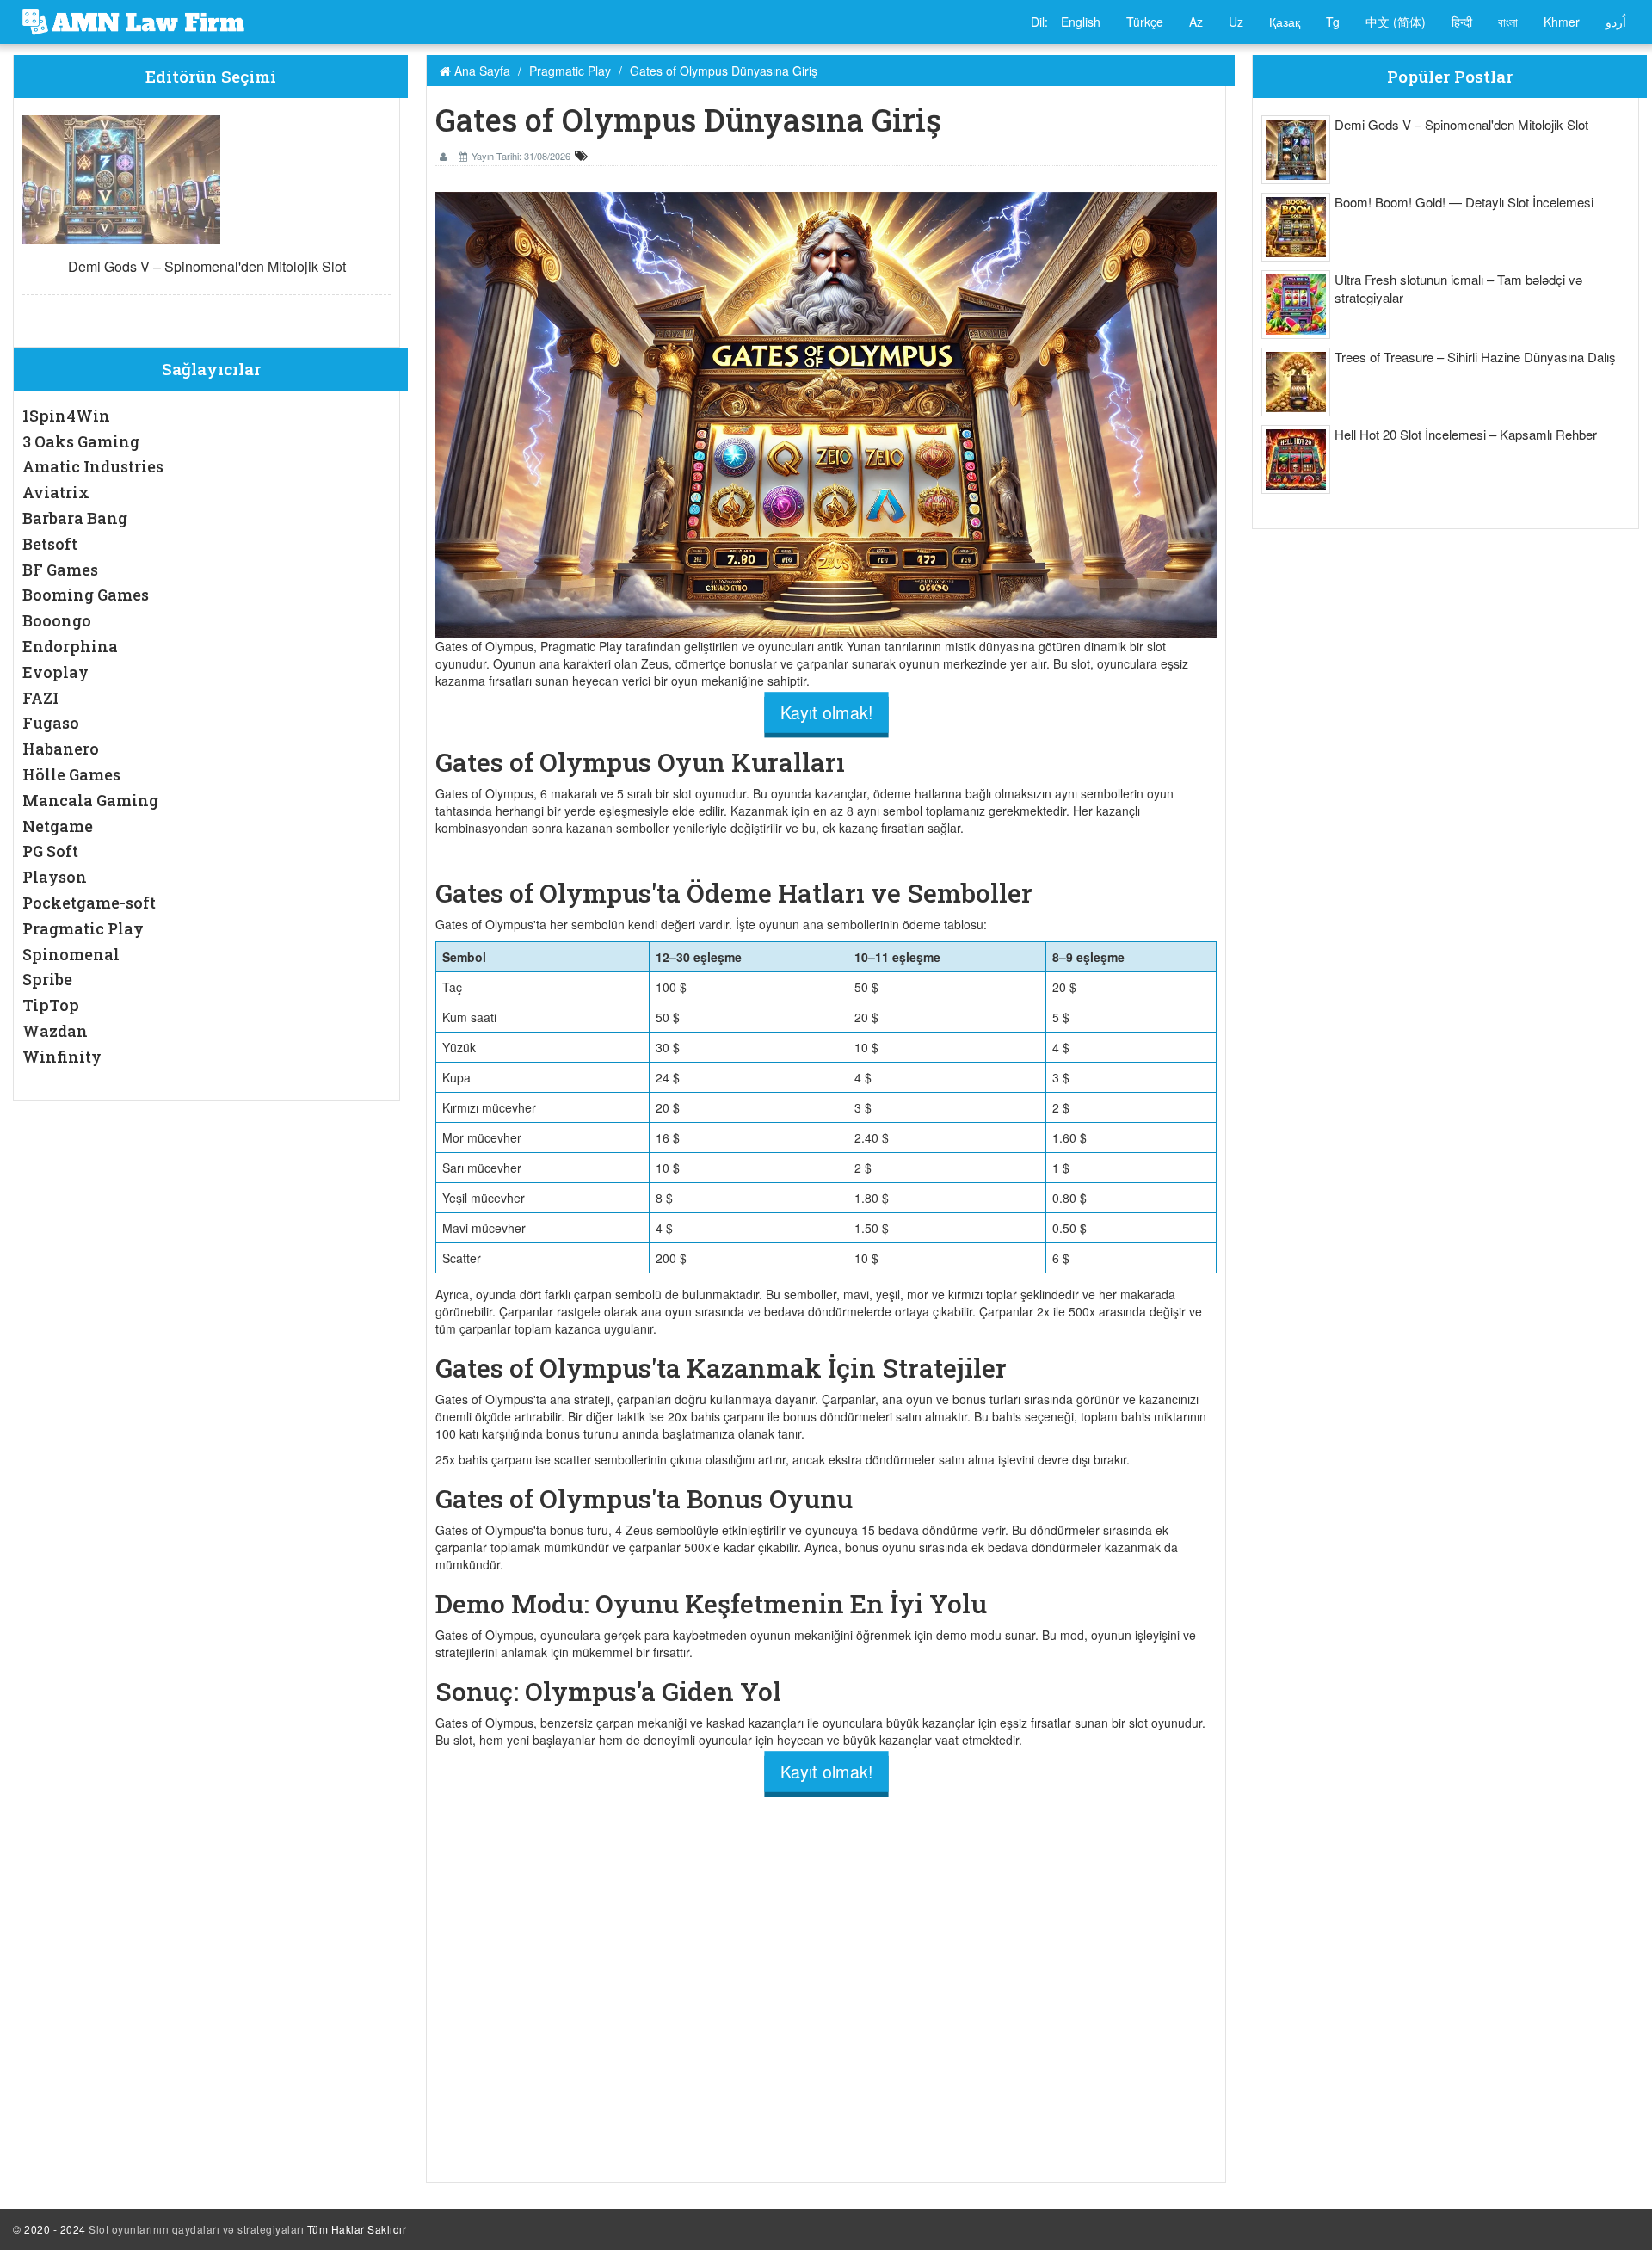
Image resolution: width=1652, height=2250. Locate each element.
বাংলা (1508, 22)
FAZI (40, 698)
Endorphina (70, 646)
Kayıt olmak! (826, 712)
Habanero (61, 749)
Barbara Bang (75, 518)
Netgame (58, 826)
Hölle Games (71, 774)
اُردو (1616, 22)
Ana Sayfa (481, 71)
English (1081, 22)
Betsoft (50, 544)
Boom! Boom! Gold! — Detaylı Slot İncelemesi (1464, 202)
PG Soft (50, 851)
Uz (1236, 22)
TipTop (51, 1005)
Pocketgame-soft (89, 903)
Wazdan (55, 1031)
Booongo (57, 620)
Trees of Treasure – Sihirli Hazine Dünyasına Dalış (1475, 357)
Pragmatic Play (83, 928)
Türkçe (1145, 22)
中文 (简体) (1396, 22)
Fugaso (51, 723)
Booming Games (86, 595)
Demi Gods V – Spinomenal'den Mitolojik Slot (207, 266)
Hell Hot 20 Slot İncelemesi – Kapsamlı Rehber (1466, 434)
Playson (55, 877)
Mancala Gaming (90, 800)
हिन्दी (1462, 22)
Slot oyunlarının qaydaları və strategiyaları (196, 2229)
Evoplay (55, 672)
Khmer (1562, 22)
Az (1196, 22)
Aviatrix (56, 492)
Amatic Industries (93, 466)
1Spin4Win (66, 416)
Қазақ (1285, 22)
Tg (1333, 22)
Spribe (47, 979)
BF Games (60, 570)
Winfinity (62, 1057)
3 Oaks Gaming (81, 441)
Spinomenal (71, 954)
